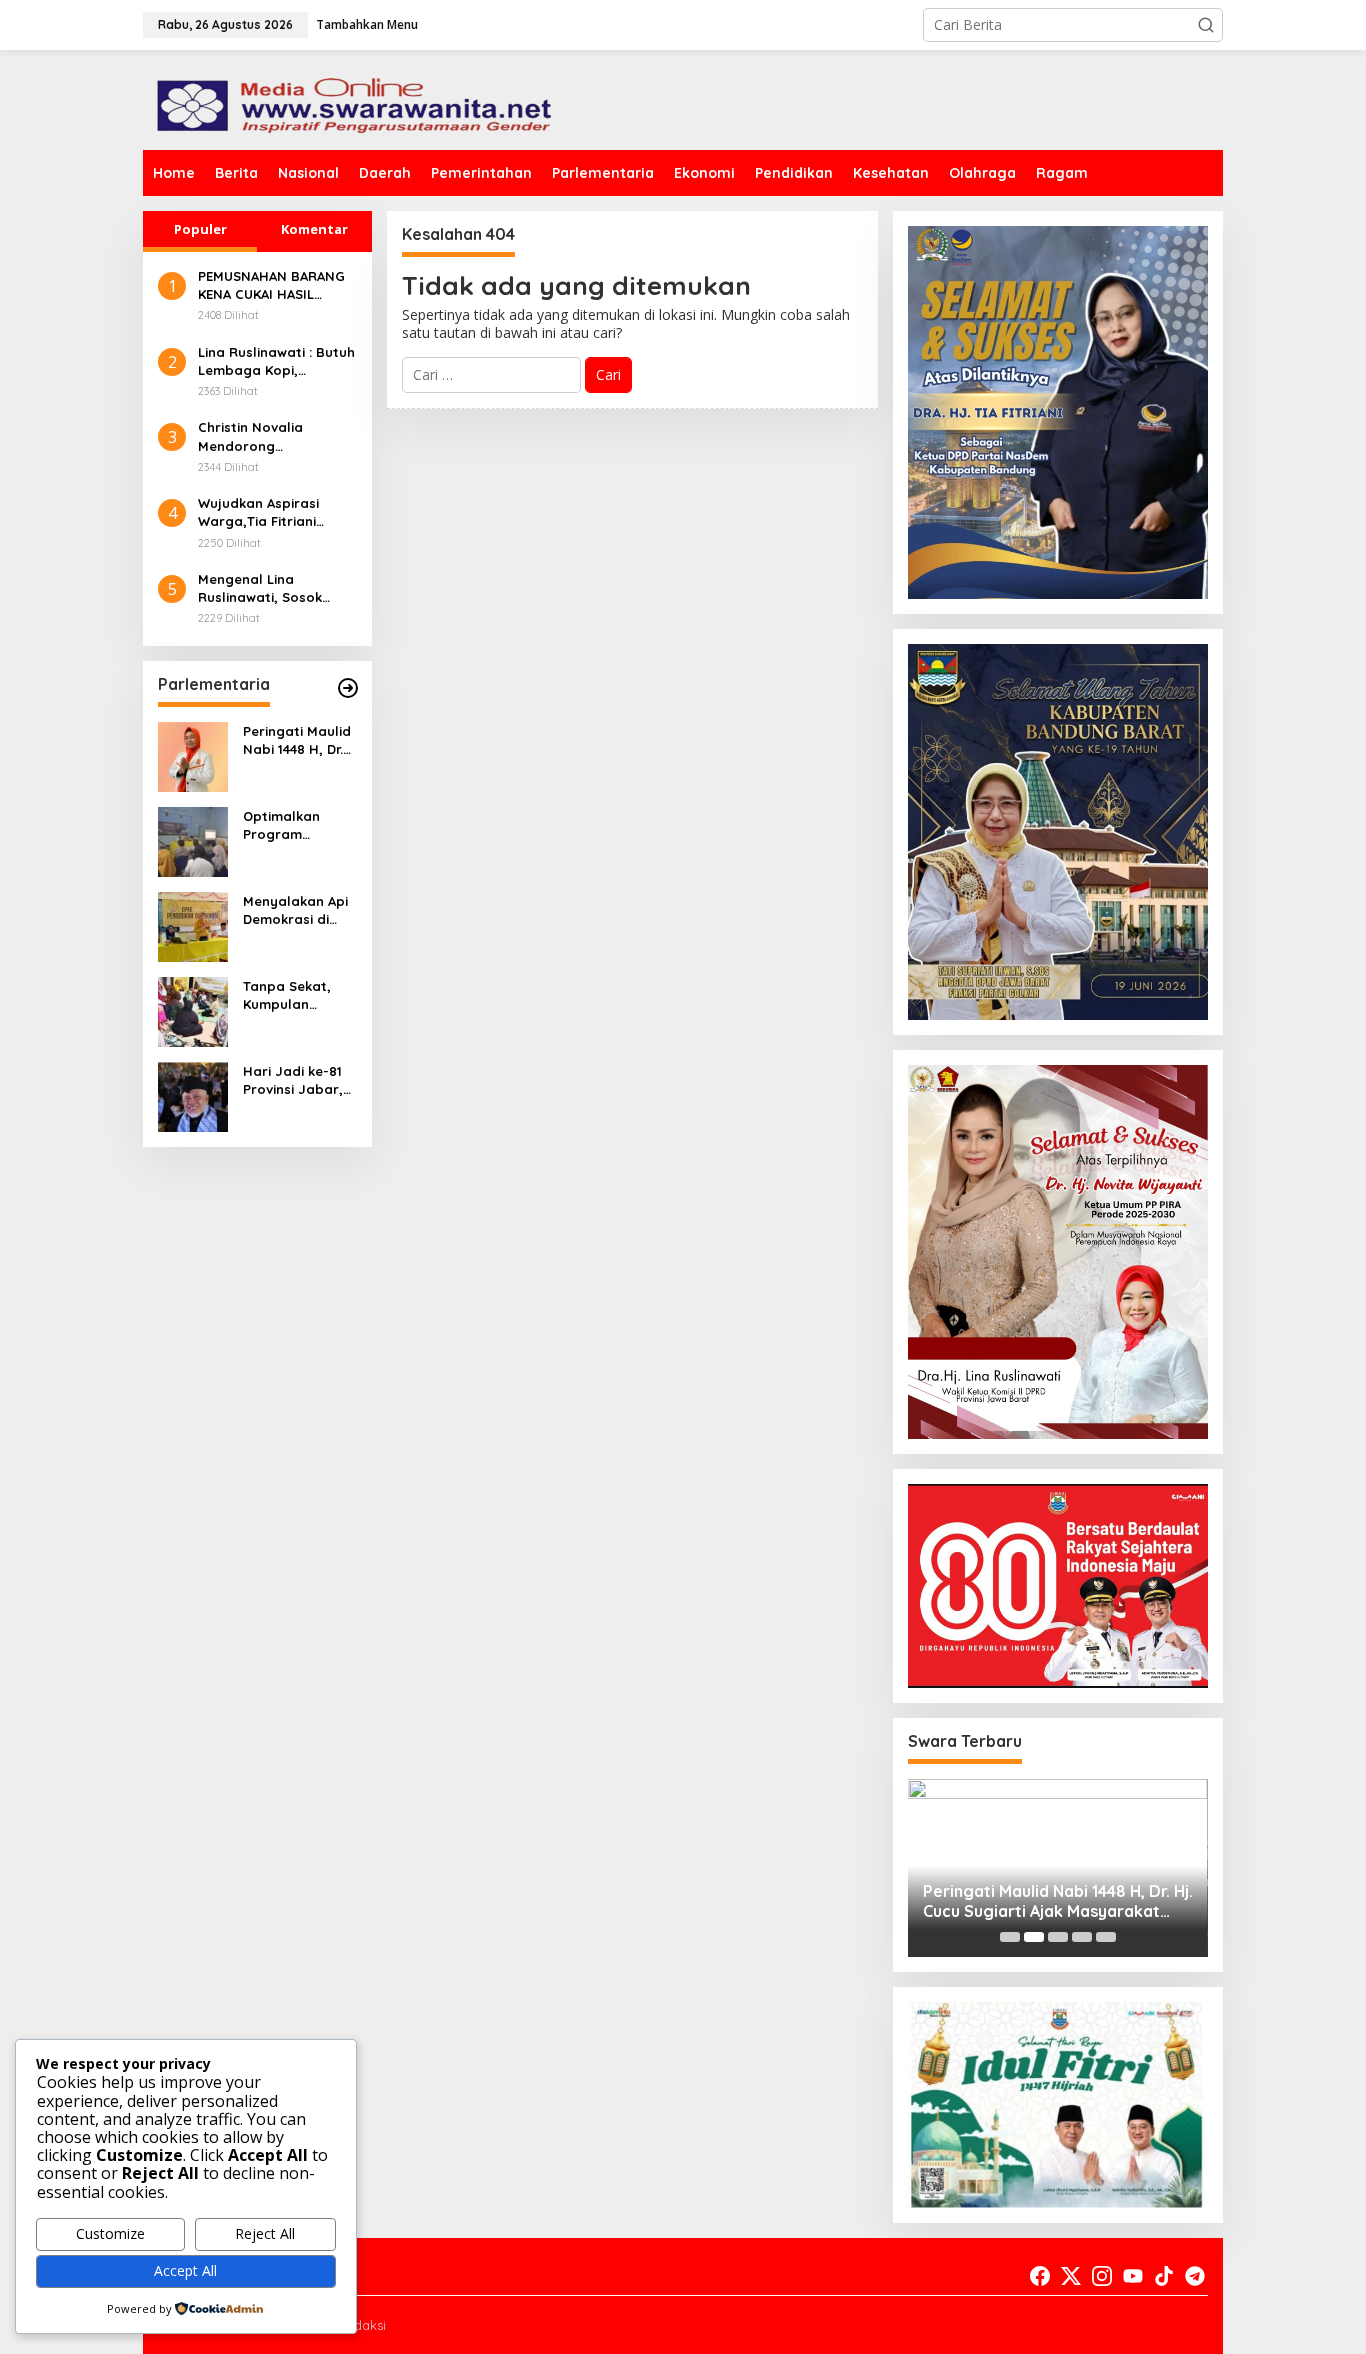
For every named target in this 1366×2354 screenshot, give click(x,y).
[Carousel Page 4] (1082, 1937)
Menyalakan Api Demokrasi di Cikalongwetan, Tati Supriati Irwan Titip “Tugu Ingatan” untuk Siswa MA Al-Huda (299, 910)
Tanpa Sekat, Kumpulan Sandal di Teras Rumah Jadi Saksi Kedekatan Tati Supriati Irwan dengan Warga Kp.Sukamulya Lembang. (298, 995)
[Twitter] (1071, 2276)
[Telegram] (1195, 2276)
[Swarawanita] (351, 98)
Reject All (265, 2233)
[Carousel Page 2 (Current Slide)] (1034, 1937)
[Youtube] (1133, 2276)
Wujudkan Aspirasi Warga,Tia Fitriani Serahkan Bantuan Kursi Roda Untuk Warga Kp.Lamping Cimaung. (261, 512)
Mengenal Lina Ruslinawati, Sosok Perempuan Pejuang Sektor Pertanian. (265, 588)
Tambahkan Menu (367, 24)
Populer (200, 229)
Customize (110, 2233)
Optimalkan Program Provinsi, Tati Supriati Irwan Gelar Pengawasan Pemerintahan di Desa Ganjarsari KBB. (297, 825)
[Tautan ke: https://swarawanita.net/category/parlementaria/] (348, 688)
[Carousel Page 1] (1010, 1937)
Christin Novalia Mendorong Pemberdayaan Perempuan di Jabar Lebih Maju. (266, 436)
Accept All (185, 2270)
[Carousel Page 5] (1106, 1937)
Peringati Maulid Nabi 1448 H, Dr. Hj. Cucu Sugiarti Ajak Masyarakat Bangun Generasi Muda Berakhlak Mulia (299, 740)
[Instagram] (1102, 2276)
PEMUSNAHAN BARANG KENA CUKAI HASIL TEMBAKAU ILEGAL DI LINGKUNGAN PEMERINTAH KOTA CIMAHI (271, 285)
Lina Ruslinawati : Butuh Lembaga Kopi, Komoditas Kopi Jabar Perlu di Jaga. (276, 361)
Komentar (314, 229)
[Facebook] (1040, 2276)
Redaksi (361, 2325)
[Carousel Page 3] (1058, 1937)
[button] (1206, 25)
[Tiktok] (1164, 2276)
